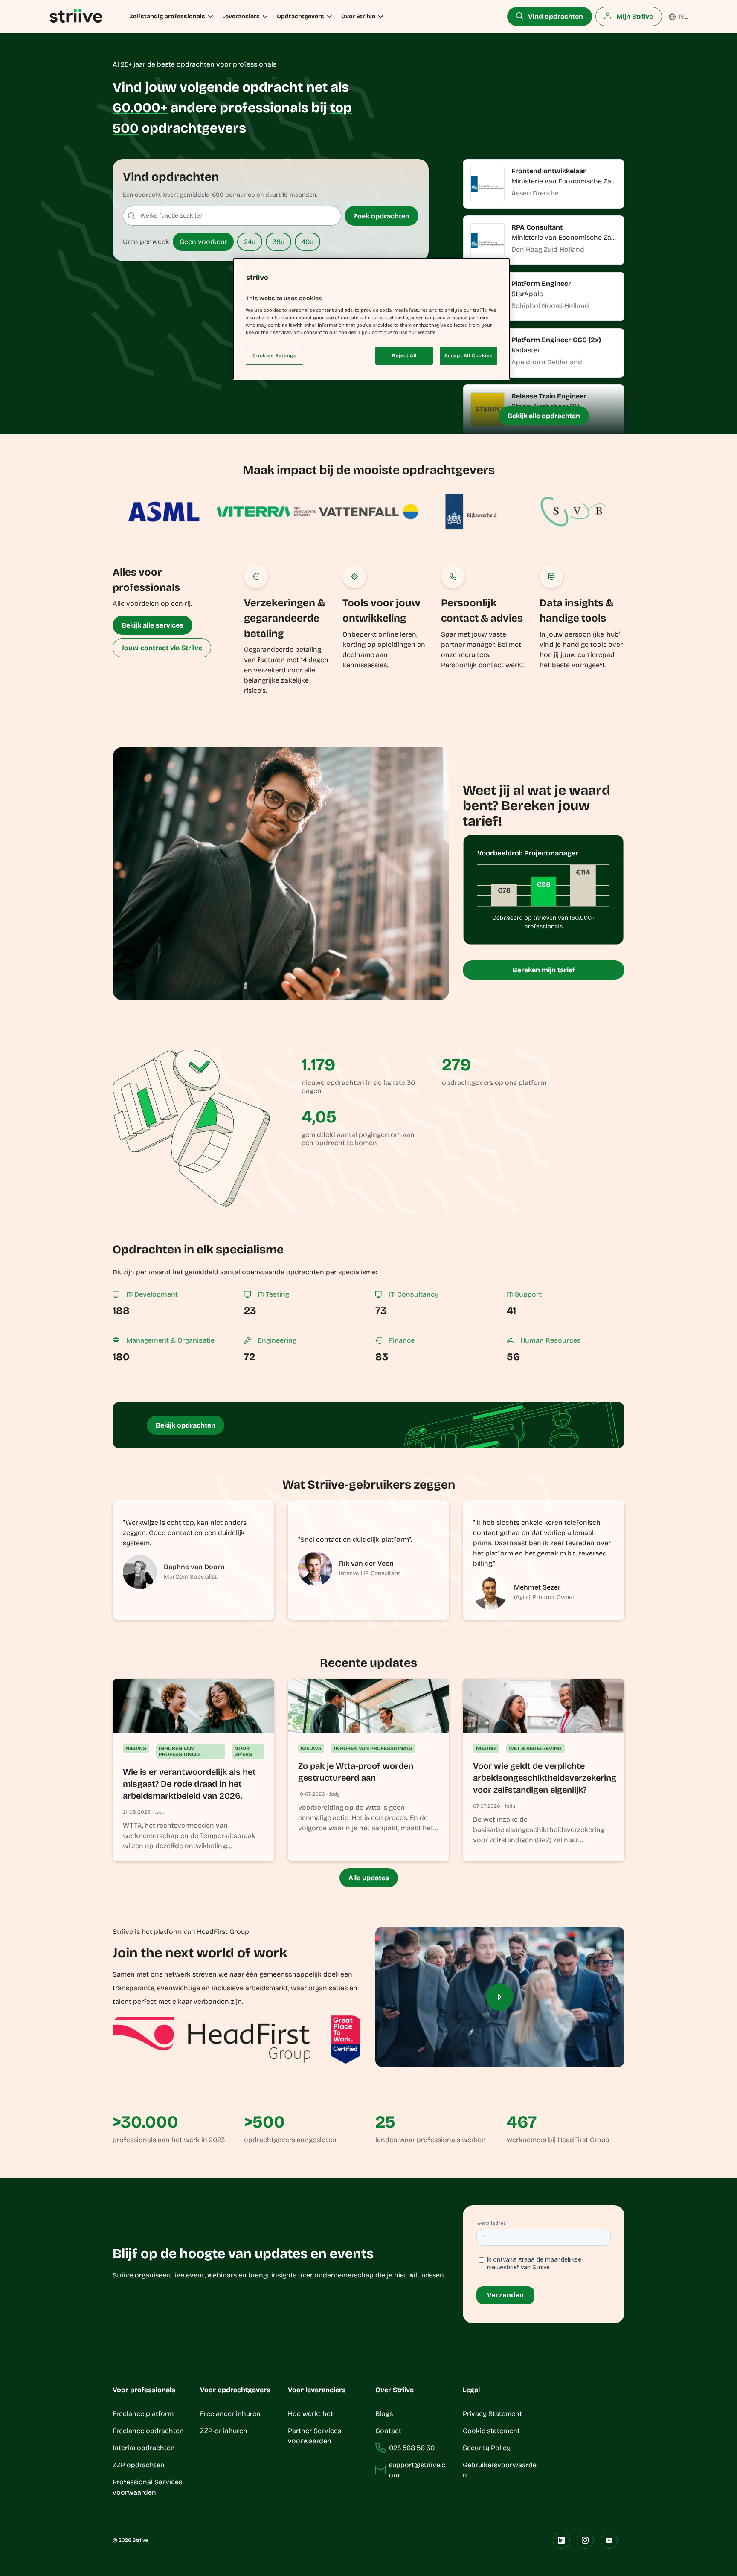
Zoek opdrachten (382, 216)
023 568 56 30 (412, 2448)
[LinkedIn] (561, 2540)
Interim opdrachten (144, 2448)
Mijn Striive (634, 16)
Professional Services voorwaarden (147, 2487)
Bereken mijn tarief (544, 970)
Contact (388, 2431)
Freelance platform (143, 2414)
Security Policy (487, 2448)
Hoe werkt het (310, 2414)
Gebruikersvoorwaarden (500, 2470)
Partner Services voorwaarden (315, 2436)
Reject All (404, 355)
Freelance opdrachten (148, 2431)
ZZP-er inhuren (224, 2431)
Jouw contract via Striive (162, 648)
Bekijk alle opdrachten (544, 416)
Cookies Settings (274, 355)
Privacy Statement (492, 2414)
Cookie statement (492, 2431)
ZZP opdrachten (139, 2465)
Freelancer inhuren (230, 2414)
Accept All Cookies (469, 355)
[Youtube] (609, 2540)
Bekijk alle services (152, 625)
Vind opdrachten (555, 16)
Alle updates (369, 1878)
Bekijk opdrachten (186, 1425)
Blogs (384, 2414)
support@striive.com (417, 2470)
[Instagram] (585, 2540)
